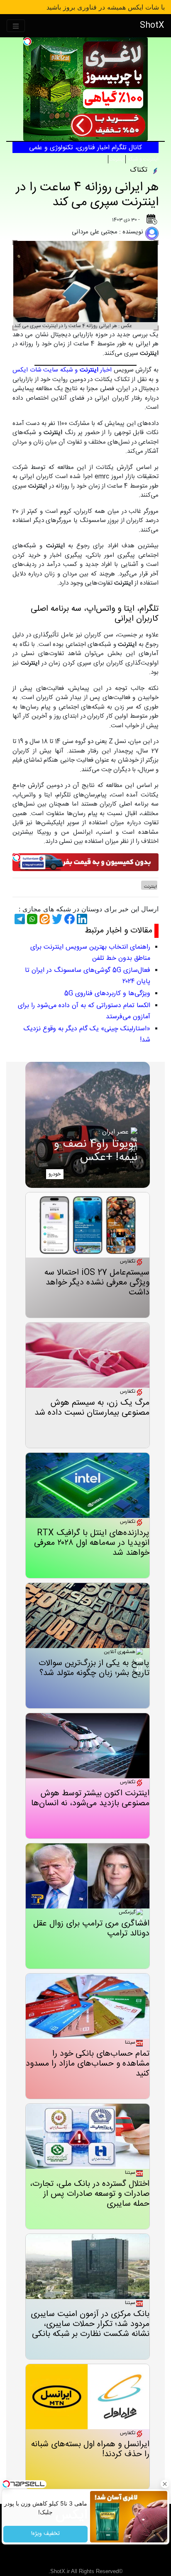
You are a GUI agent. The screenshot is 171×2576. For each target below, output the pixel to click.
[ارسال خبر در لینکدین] (81, 919)
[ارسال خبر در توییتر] (56, 919)
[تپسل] (27, 41)
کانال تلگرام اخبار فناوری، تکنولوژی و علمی (85, 148)
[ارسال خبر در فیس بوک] (68, 919)
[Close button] (165, 2484)
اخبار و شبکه (86, 370)
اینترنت (117, 159)
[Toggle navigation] (16, 26)
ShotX (152, 25)
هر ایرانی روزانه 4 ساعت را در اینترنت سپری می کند (87, 195)
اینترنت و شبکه (143, 159)
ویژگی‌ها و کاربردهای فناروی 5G (107, 994)
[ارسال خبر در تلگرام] (19, 919)
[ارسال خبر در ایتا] (44, 919)
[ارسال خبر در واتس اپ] (31, 919)
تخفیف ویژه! (45, 2534)
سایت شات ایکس (35, 370)
